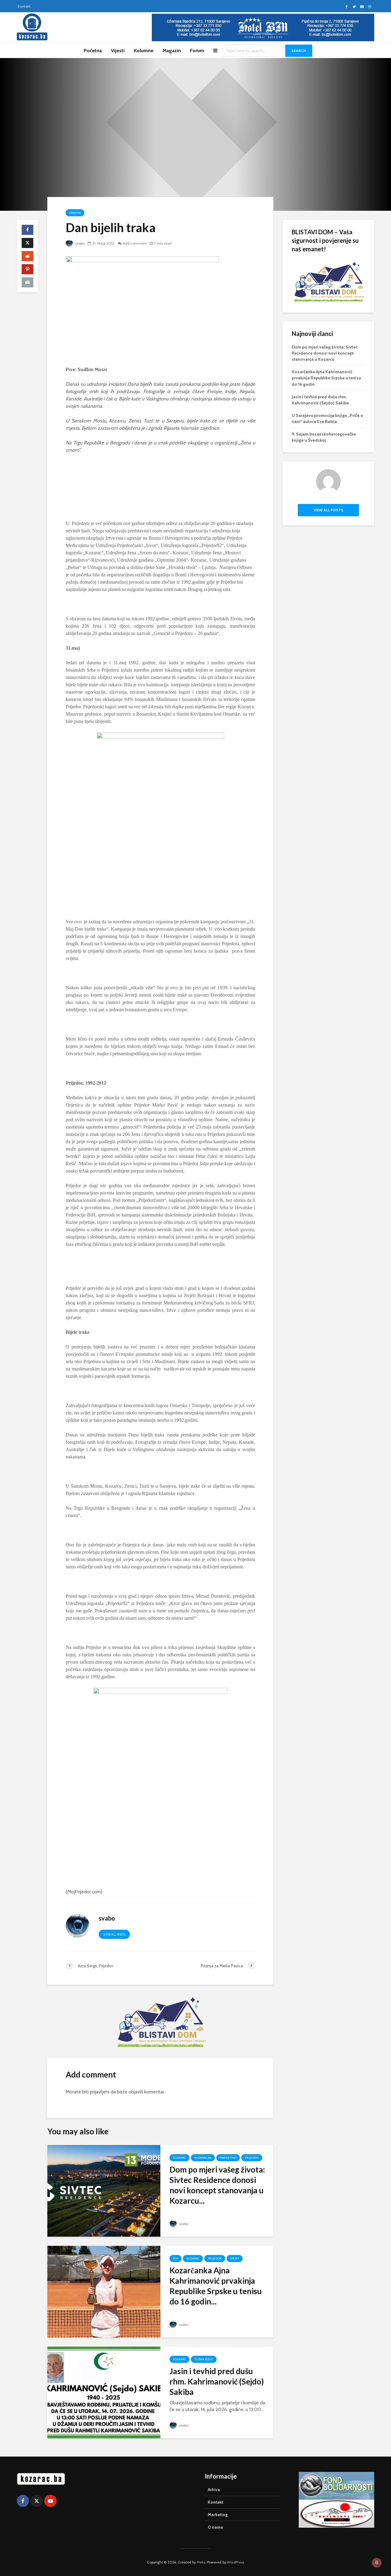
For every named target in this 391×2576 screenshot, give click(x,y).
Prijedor (252, 2158)
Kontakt (24, 6)
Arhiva (214, 2490)
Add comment (135, 243)
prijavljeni (100, 2092)
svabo (79, 243)
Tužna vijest (204, 2359)
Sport (235, 2259)
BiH (175, 2259)
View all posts (114, 1934)
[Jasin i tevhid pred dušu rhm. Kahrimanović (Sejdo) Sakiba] (104, 2392)
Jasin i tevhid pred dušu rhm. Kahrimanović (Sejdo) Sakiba (217, 2381)
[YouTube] (50, 2501)
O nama (215, 2527)
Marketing (228, 2158)
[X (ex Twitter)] (37, 2501)
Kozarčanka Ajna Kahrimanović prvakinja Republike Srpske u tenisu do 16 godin (326, 378)
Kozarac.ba (203, 2158)
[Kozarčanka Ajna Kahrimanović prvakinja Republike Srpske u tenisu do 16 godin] (104, 2291)
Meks (201, 2562)
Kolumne (144, 51)
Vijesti (118, 51)
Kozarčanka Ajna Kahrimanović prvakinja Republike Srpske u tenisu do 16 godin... (216, 2286)
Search (299, 51)
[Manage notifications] (377, 2563)
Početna (93, 51)
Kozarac (179, 2158)
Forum (197, 51)
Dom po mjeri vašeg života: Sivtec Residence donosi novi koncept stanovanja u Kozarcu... (217, 2185)
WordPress (236, 2562)
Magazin (172, 51)
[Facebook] (23, 2501)
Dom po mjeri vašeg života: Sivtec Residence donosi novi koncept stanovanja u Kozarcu (325, 353)
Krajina (75, 213)
